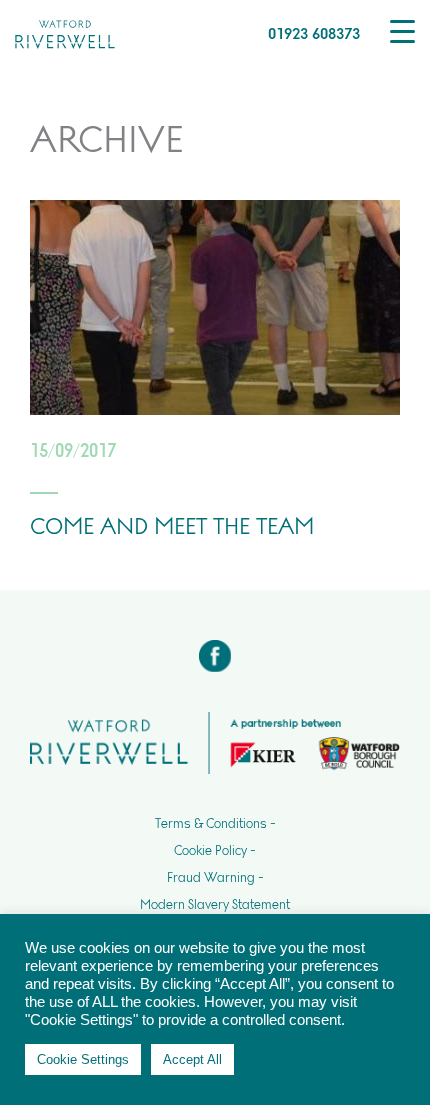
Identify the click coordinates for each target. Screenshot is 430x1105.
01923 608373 (314, 33)
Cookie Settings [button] (83, 1059)
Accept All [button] (192, 1059)
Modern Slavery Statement (215, 905)
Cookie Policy (210, 851)
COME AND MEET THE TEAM (172, 526)
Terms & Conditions (211, 824)
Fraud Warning (211, 878)
